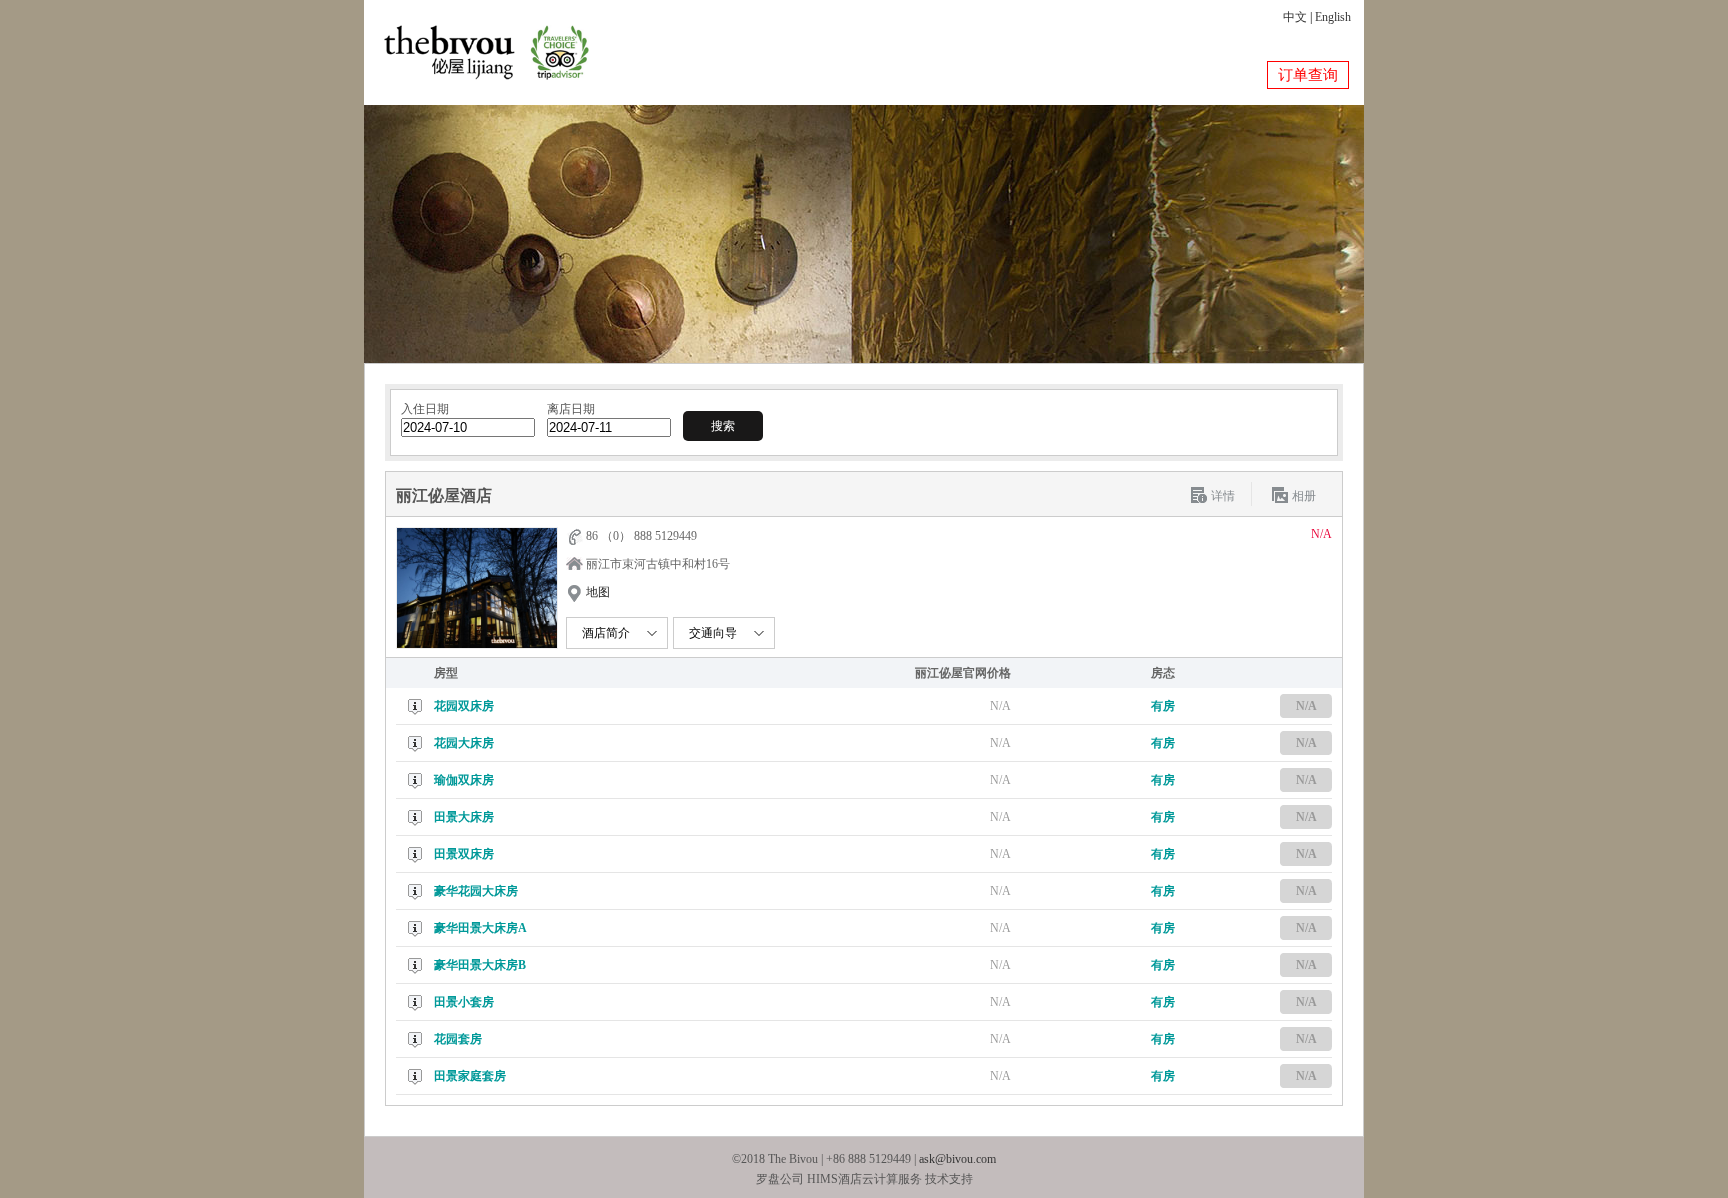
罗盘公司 (780, 1179)
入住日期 (425, 409)
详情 (1223, 496)
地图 (598, 592)
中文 (1295, 17)
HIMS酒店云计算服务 (864, 1179)
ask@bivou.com (957, 1159)
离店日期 (571, 409)
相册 (1304, 496)
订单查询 (1308, 75)
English (1333, 17)
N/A (1306, 706)
